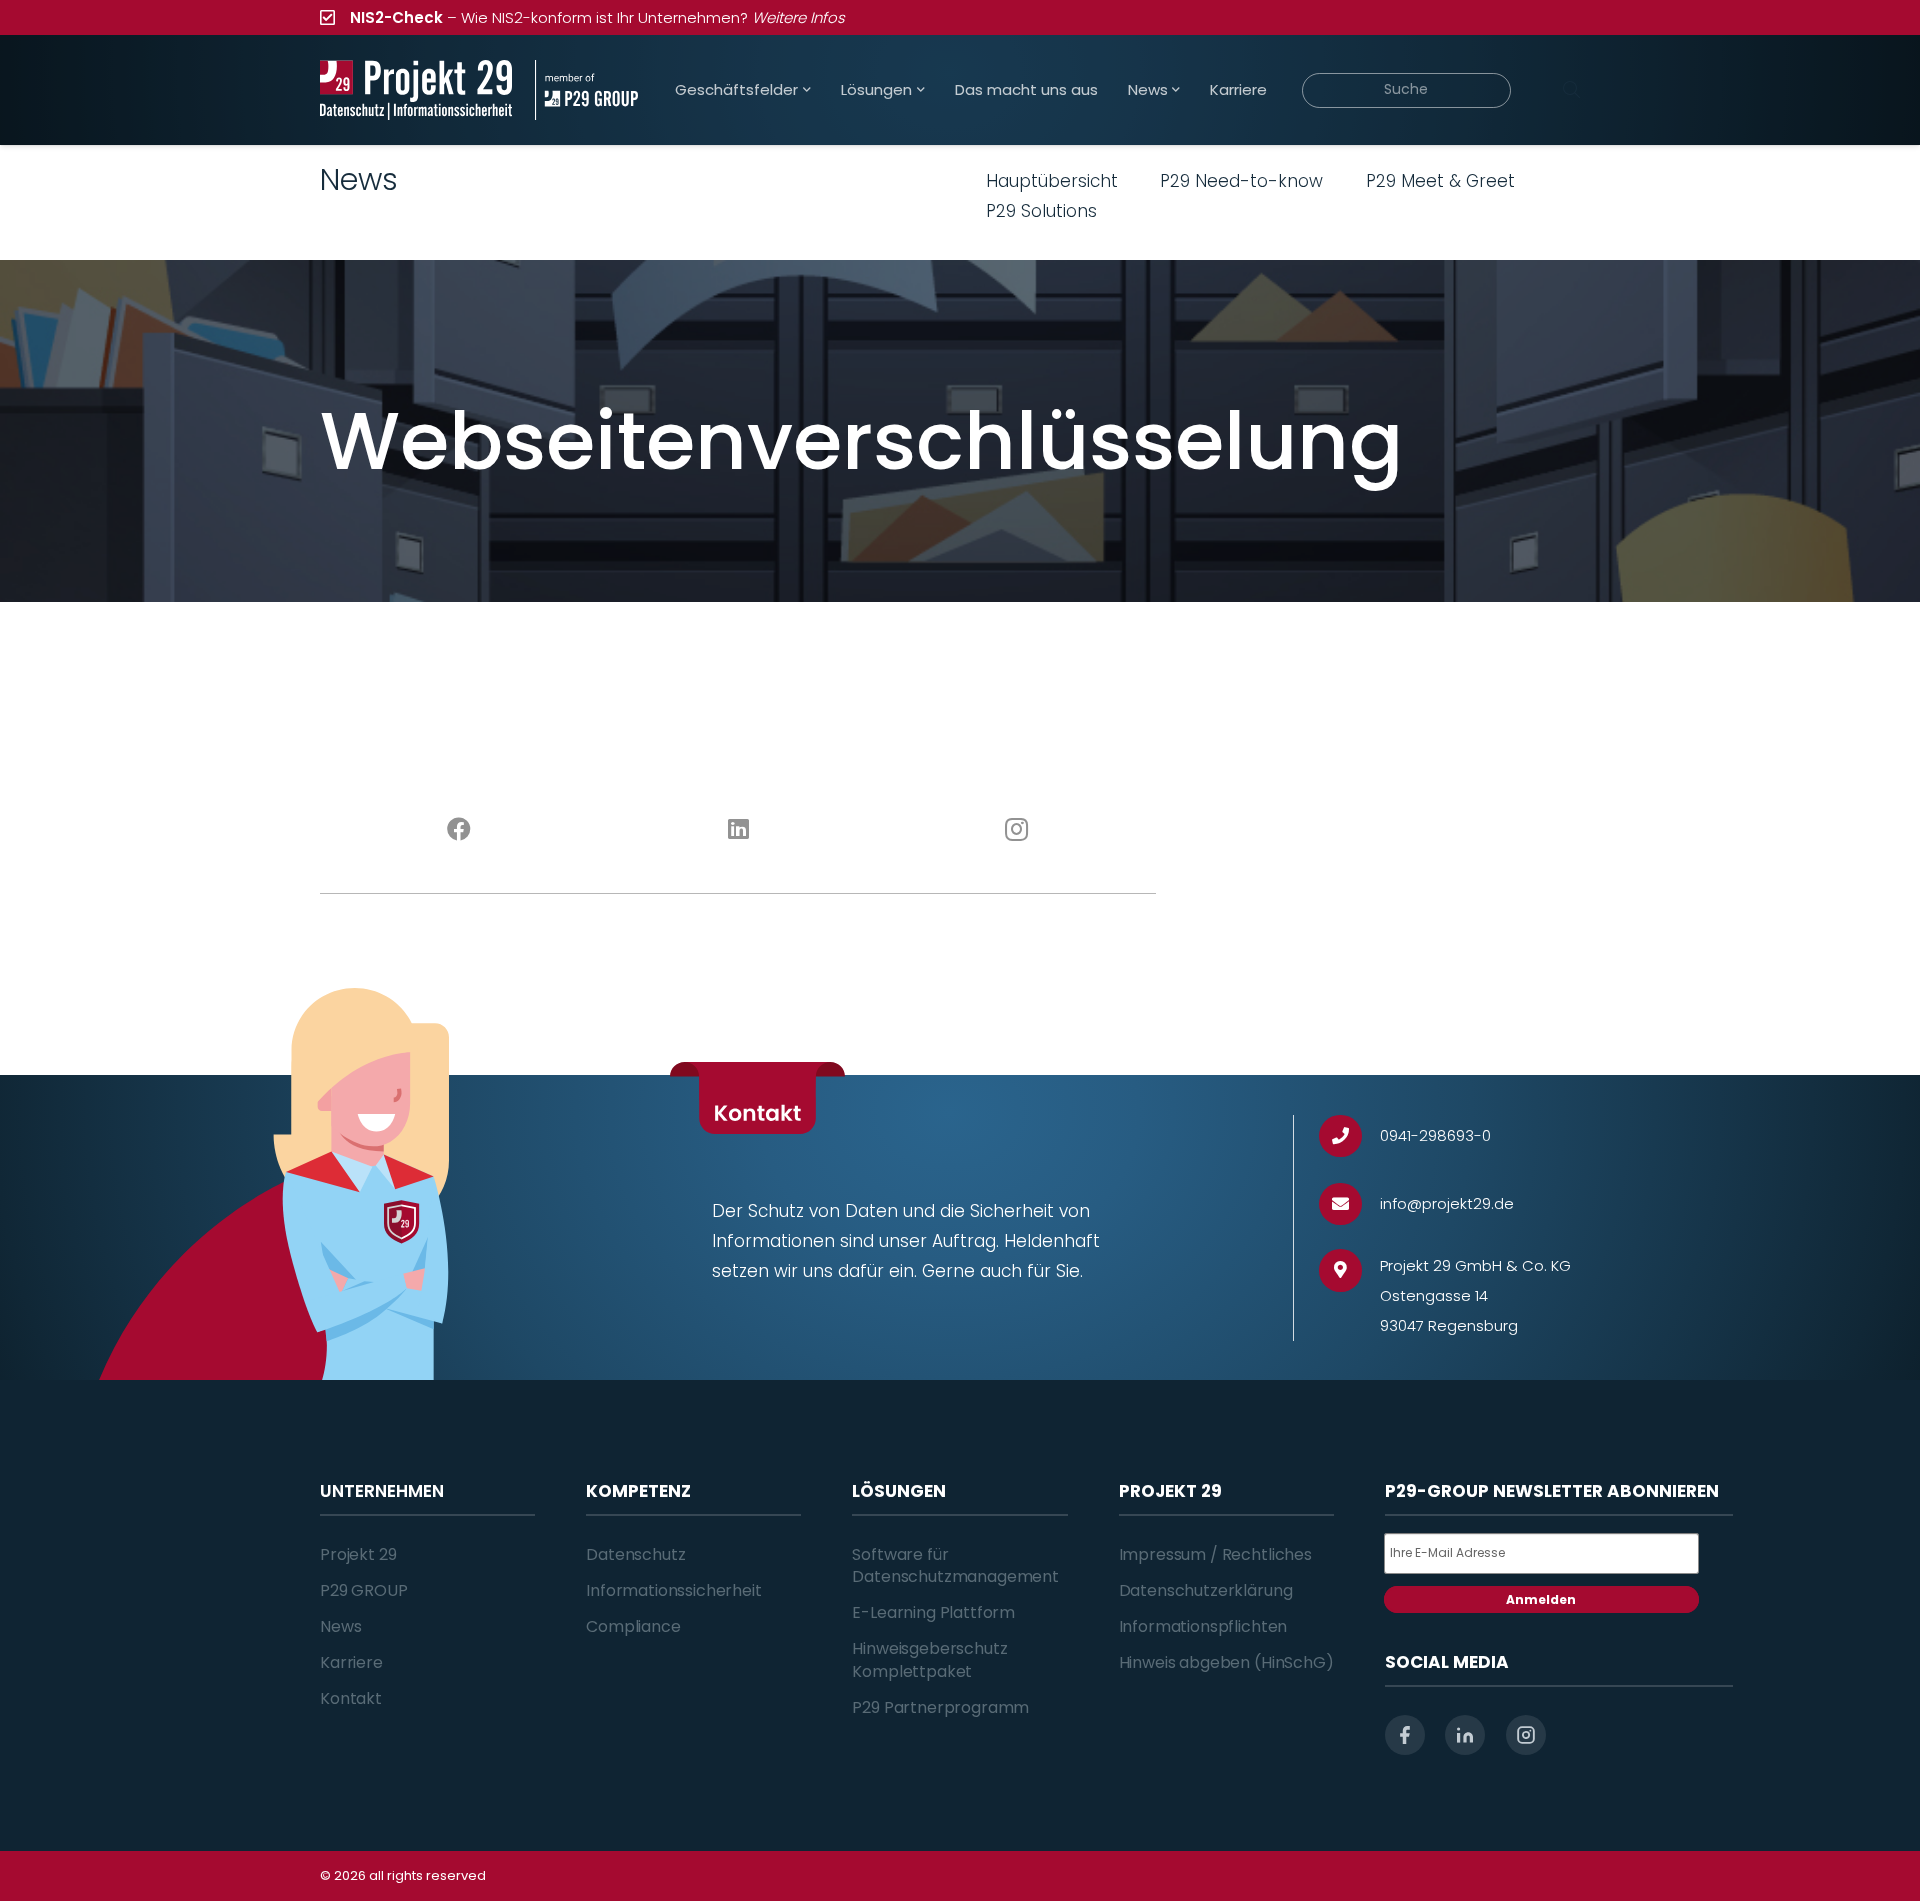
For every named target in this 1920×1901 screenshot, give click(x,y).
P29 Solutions (1041, 211)
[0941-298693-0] (1349, 1136)
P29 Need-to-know (1241, 181)
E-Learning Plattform (933, 1612)
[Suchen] (1571, 90)
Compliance (633, 1626)
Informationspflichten (1203, 1626)
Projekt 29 (358, 1554)
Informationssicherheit (673, 1590)
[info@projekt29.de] (1349, 1204)
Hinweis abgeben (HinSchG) (1226, 1662)
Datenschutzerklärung (1206, 1590)
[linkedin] (1465, 1735)
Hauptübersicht (1052, 181)
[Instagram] (1017, 830)
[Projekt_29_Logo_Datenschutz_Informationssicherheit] (416, 90)
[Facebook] (459, 830)
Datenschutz (635, 1554)
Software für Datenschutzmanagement (955, 1565)
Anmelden (1541, 1599)
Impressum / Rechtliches (1215, 1554)
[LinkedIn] (738, 830)
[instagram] (1526, 1735)
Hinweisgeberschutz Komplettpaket (929, 1659)
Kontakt (351, 1698)
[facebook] (1405, 1735)
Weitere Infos (798, 17)
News (340, 1626)
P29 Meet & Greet (1440, 181)
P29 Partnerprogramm (940, 1707)
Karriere (351, 1662)
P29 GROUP (364, 1590)
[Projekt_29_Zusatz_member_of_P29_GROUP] (586, 90)
